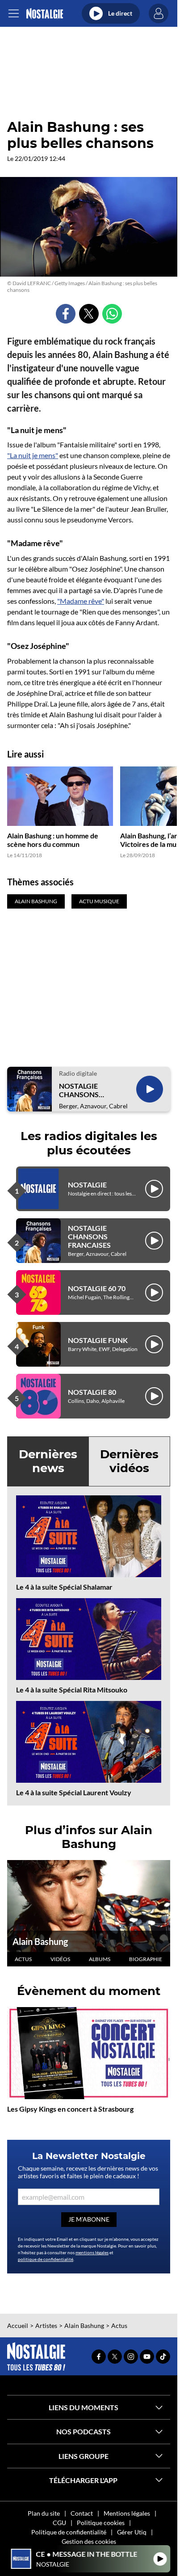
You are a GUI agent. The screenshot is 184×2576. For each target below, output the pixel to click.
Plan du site (44, 2513)
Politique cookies (101, 2523)
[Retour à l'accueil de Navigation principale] (44, 14)
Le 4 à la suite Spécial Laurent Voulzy (74, 1792)
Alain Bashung (40, 1941)
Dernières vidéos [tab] (129, 1461)
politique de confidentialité (46, 2259)
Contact (82, 2513)
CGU (59, 2523)
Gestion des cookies (89, 2541)
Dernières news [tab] (48, 1461)
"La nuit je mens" (33, 455)
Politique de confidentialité (69, 2532)
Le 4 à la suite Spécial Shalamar (64, 1587)
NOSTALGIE (87, 1185)
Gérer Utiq (132, 2532)
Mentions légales (127, 2513)
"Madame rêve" (81, 601)
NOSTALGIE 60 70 (97, 1288)
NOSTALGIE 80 (92, 1392)
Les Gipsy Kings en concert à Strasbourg (70, 2109)
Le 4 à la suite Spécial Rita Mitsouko (72, 1690)
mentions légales (92, 2252)
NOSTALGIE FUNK (98, 1340)
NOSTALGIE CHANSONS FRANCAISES (80, 1090)
